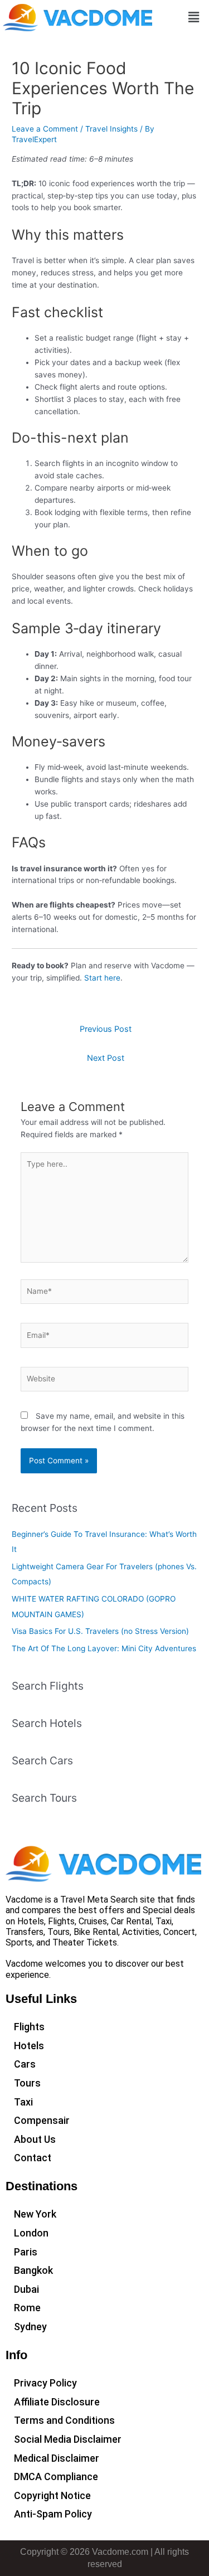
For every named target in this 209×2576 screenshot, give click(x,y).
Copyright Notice (52, 2495)
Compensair (42, 2120)
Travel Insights (111, 129)
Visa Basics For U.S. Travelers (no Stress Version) (100, 1631)
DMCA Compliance (56, 2476)
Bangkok (33, 2270)
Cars (25, 2064)
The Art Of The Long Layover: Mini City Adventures (104, 1648)
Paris (26, 2252)
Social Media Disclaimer (68, 2439)
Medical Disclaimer (57, 2458)
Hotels (29, 2046)
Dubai (26, 2289)
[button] (194, 18)
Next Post (106, 1058)
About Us (35, 2139)
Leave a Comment (45, 129)
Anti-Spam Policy (53, 2514)
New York (35, 2214)
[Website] (105, 1381)
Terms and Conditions (64, 2420)
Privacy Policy (45, 2383)
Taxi (23, 2102)
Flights (29, 2027)
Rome (27, 2308)
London (31, 2233)
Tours (27, 2083)
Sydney (30, 2327)
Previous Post (106, 1029)
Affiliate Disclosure (57, 2402)
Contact (33, 2158)
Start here (102, 978)
